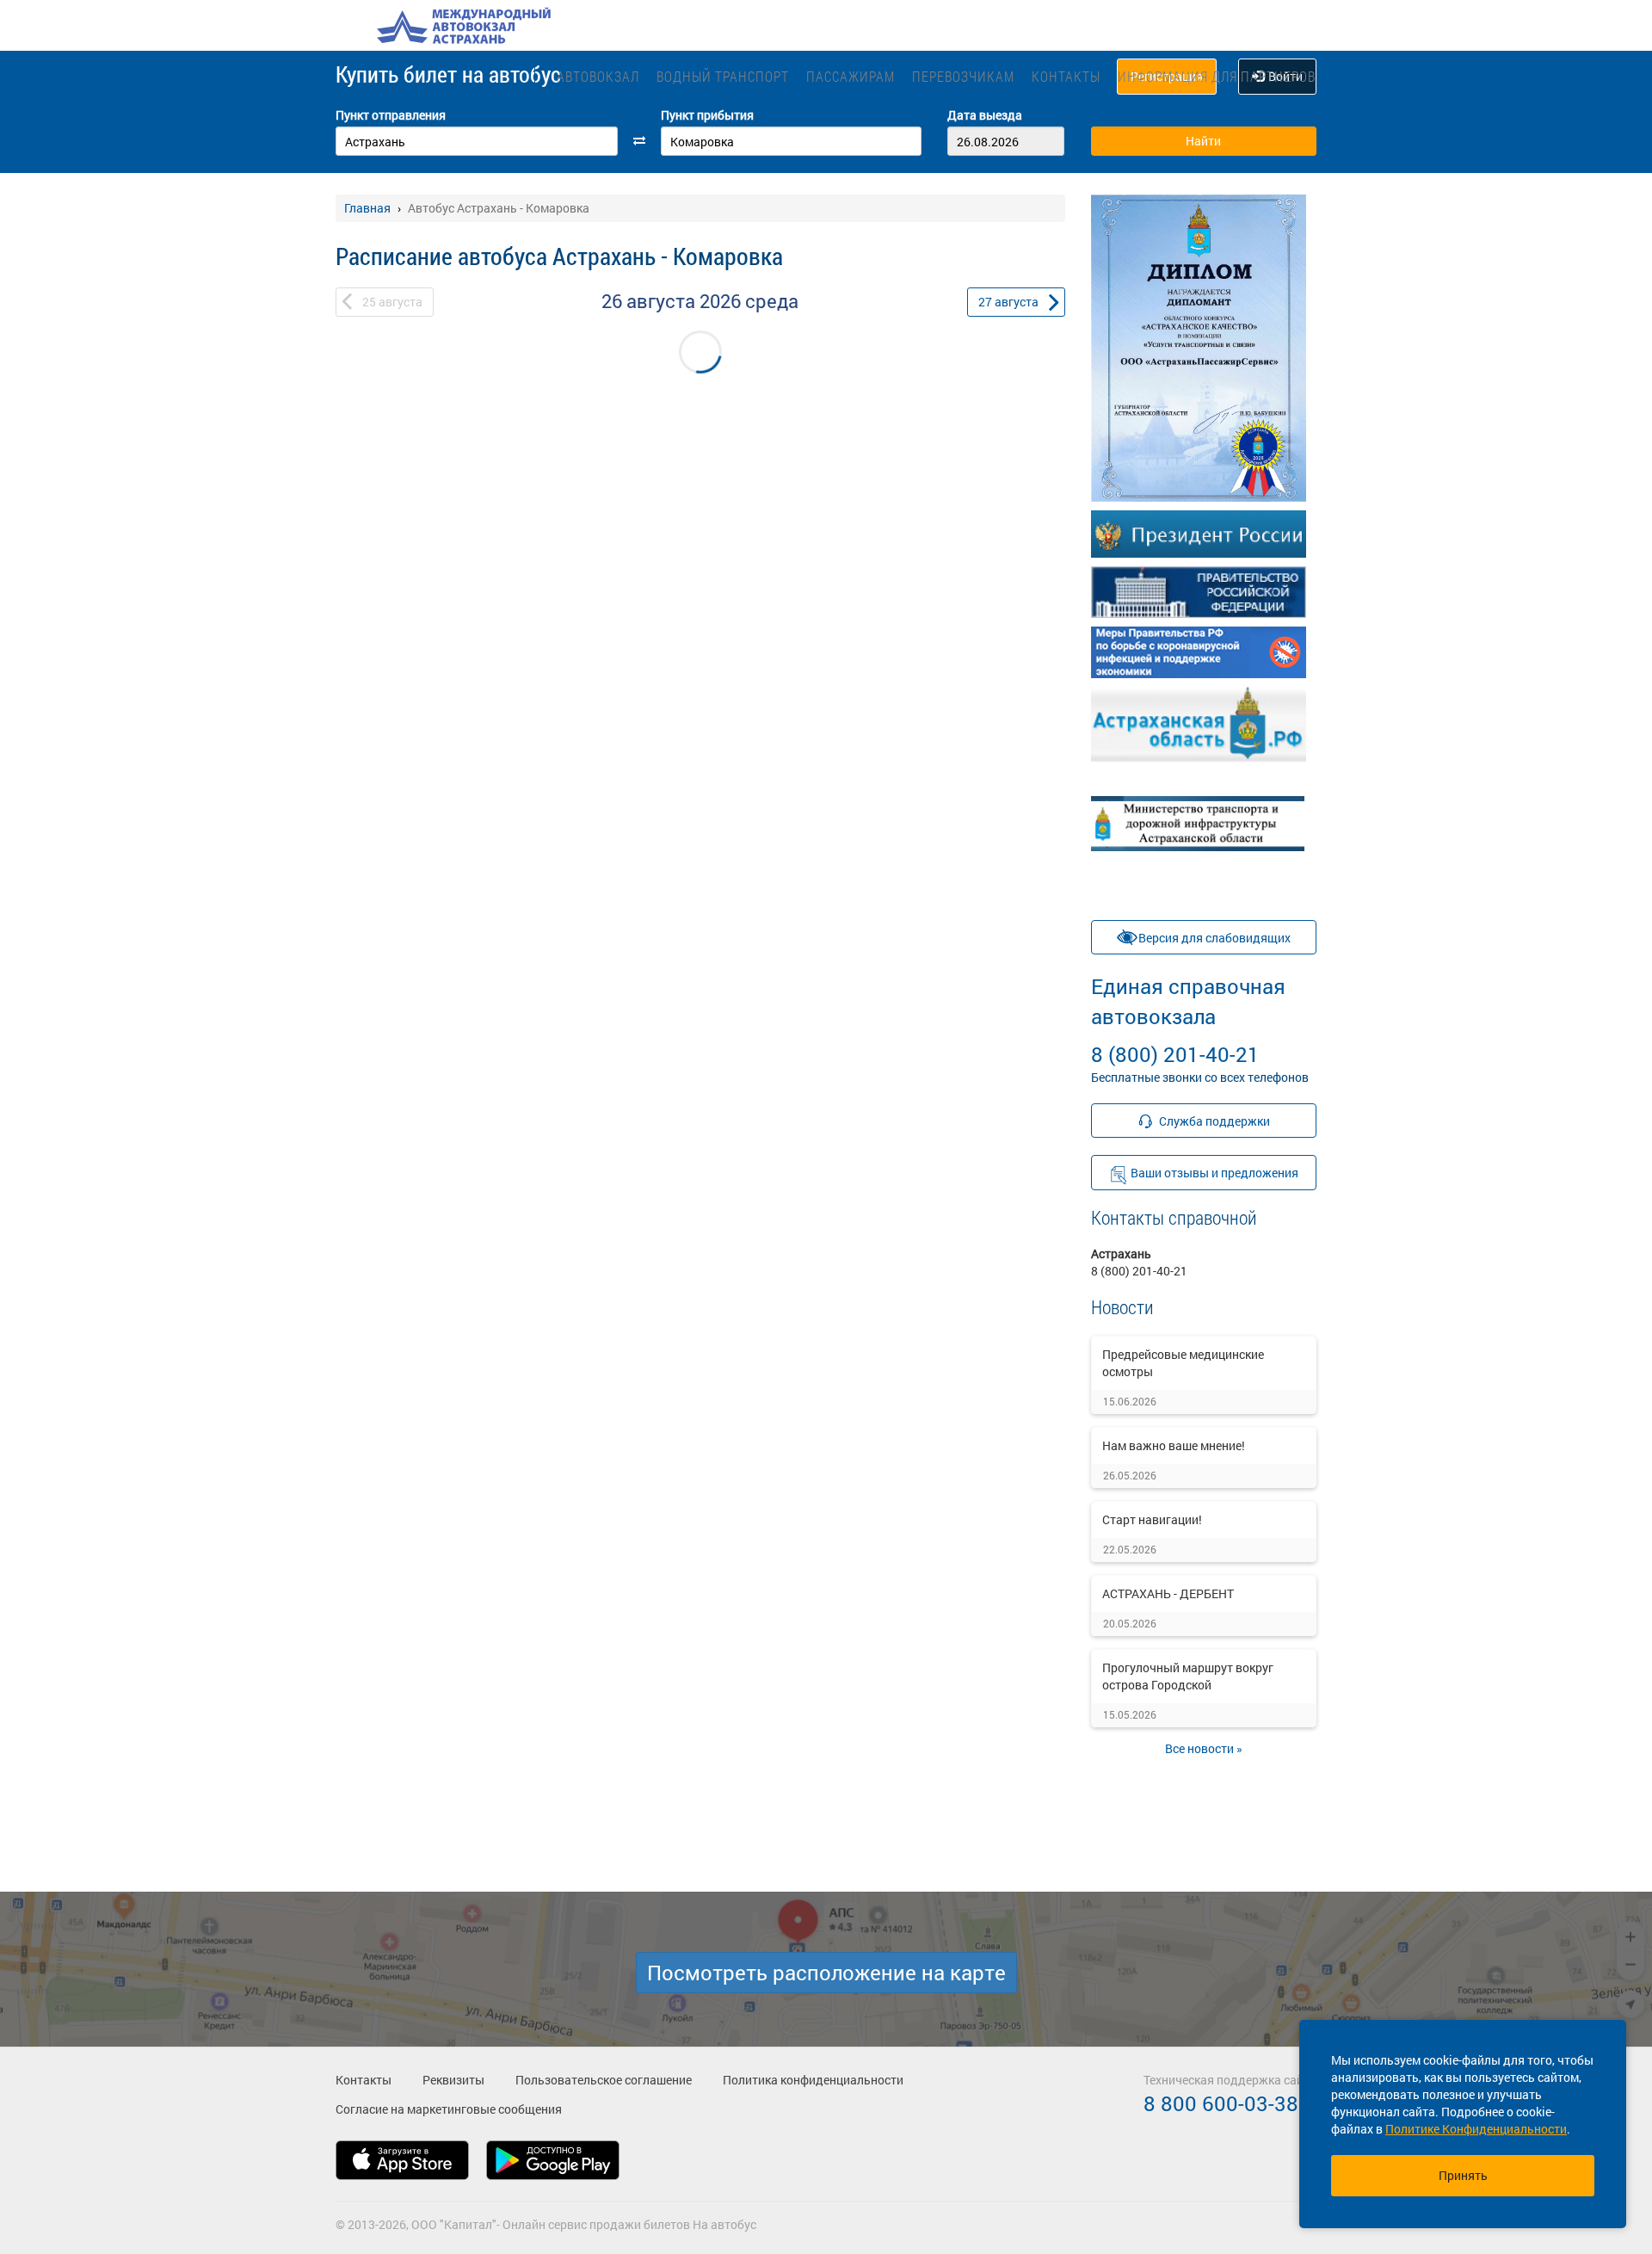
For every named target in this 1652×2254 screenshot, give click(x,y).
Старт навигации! (1152, 1519)
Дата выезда (985, 115)
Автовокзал (598, 76)
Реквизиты (453, 2080)
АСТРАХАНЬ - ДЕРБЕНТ (1168, 1593)
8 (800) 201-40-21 (1188, 1020)
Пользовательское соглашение (604, 2080)
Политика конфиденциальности (813, 2080)
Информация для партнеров (1217, 76)
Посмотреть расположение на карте (826, 1973)
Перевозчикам (963, 76)
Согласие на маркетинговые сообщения (449, 2109)
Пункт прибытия (707, 115)
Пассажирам (851, 76)
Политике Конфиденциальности (1476, 2129)
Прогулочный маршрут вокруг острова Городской (1188, 1676)
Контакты (1066, 76)
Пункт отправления (391, 115)
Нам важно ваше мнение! (1174, 1445)
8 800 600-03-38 (1221, 2103)
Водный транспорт (723, 76)
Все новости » (1204, 1748)
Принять (1463, 2175)
